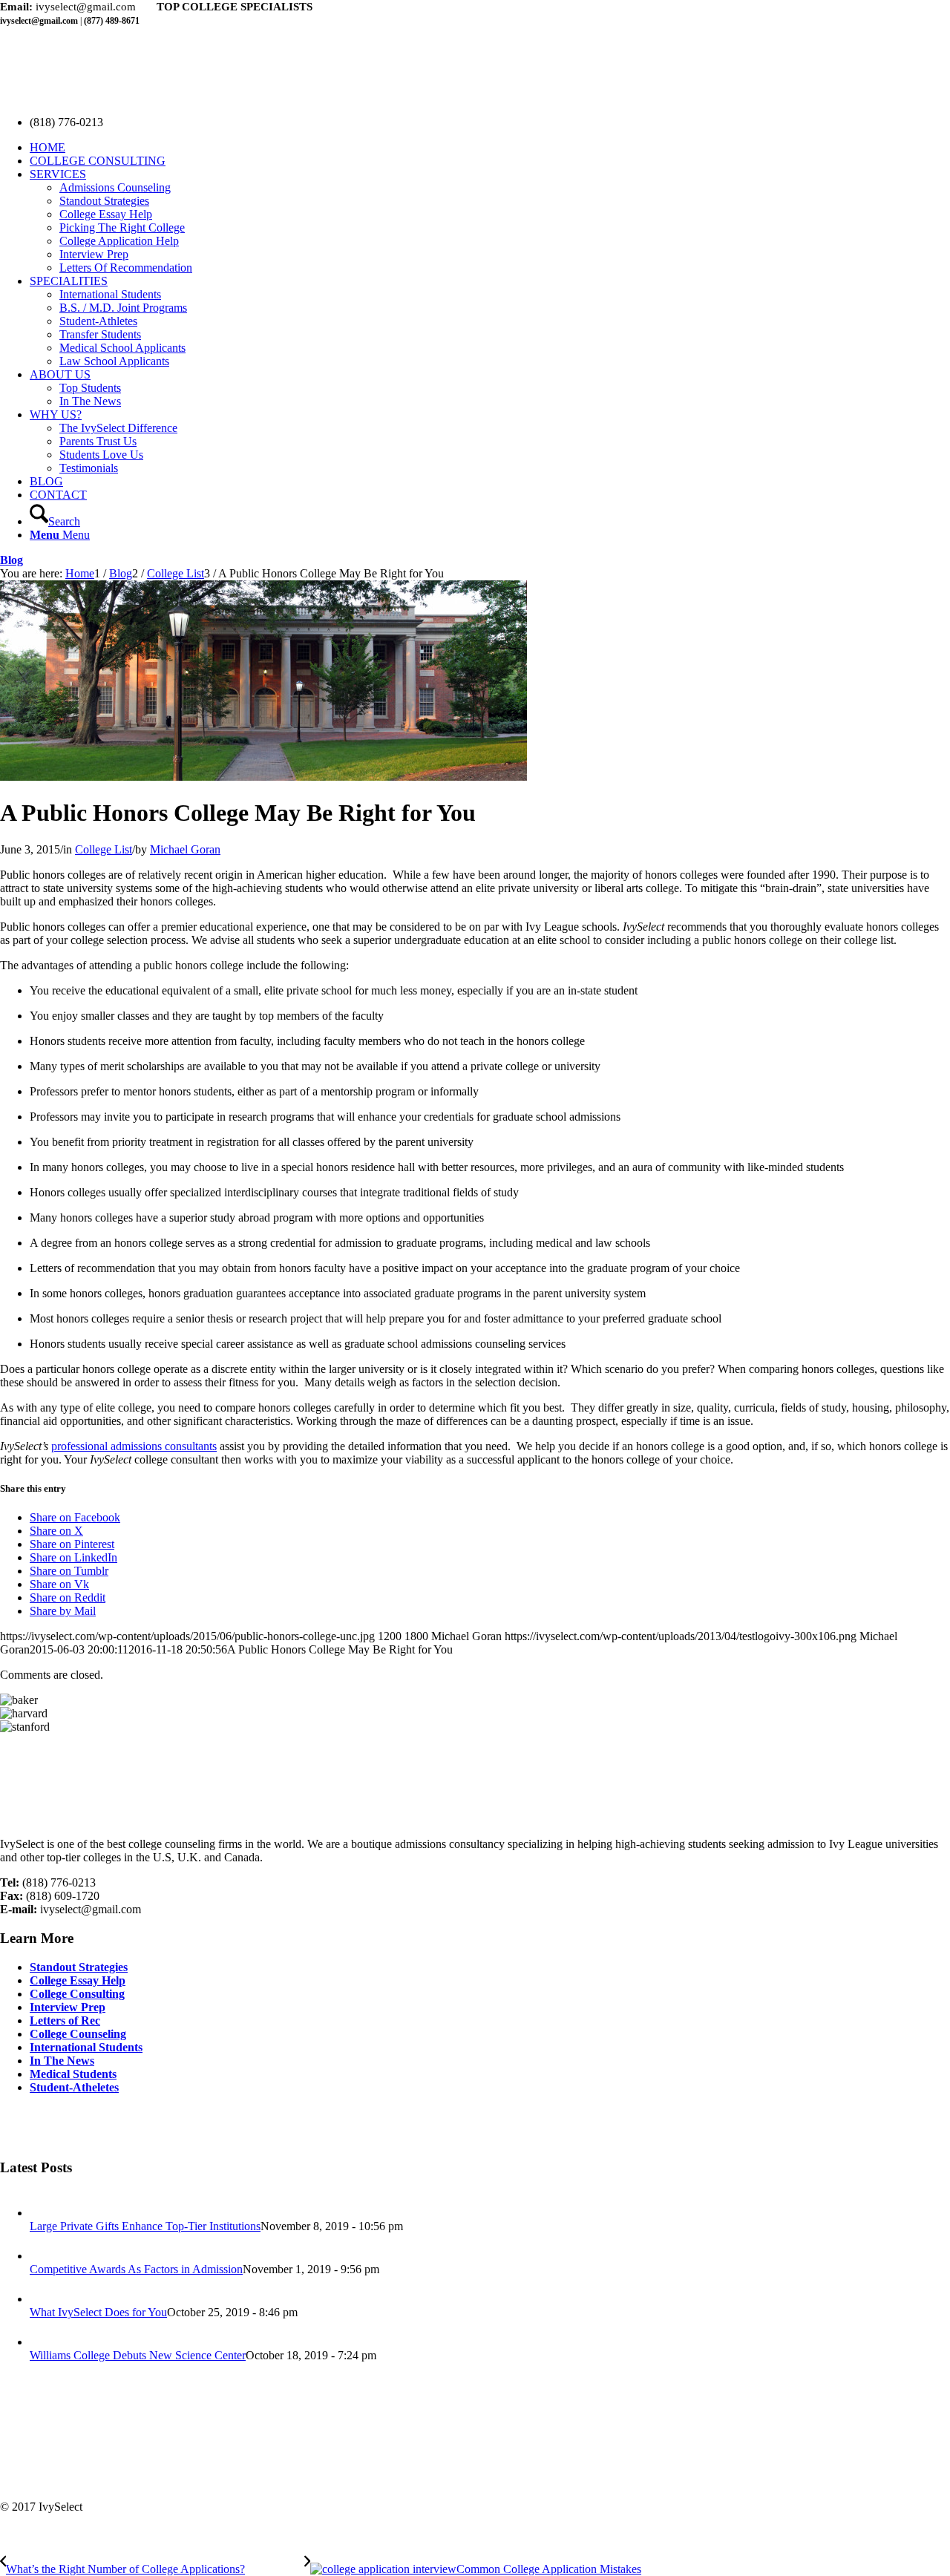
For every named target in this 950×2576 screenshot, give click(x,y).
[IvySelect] (111, 97)
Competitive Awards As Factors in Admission (136, 2269)
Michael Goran (185, 849)
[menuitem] (490, 148)
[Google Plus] (39, 2126)
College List (104, 849)
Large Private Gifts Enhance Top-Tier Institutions (145, 2226)
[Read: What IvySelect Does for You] (43, 2299)
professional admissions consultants (134, 1446)
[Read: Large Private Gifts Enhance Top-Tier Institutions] (43, 2213)
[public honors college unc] (263, 777)
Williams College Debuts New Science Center (138, 2355)
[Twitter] (12, 2126)
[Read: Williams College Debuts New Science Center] (43, 2342)
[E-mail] (65, 2126)
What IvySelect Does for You (98, 2312)
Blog (12, 560)
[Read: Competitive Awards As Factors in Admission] (43, 2256)
